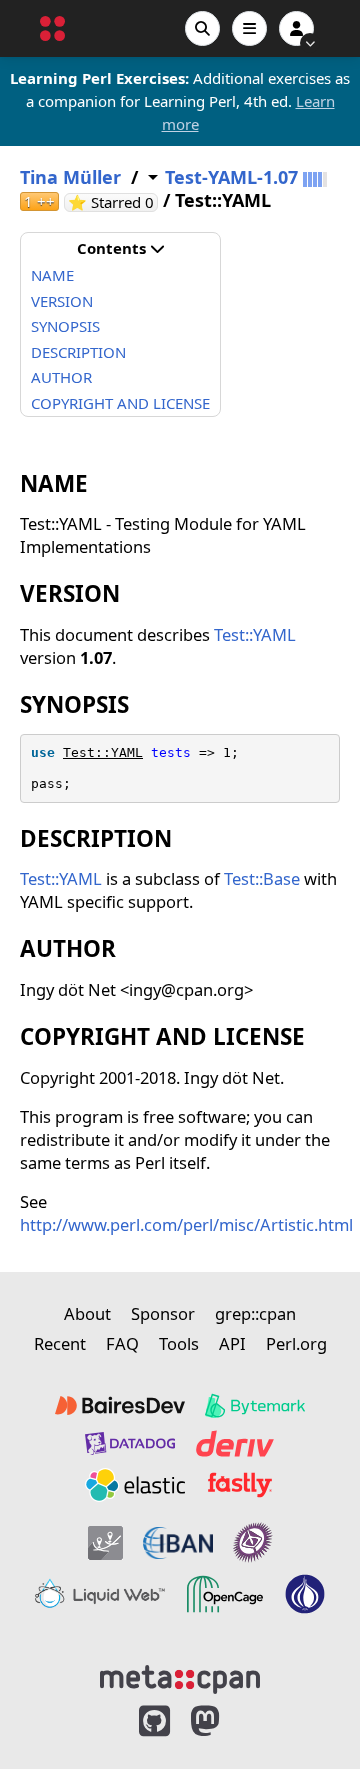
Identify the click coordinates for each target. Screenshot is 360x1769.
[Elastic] (135, 1485)
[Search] (202, 28)
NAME (52, 275)
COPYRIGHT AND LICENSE (120, 403)
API (232, 1343)
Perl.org (296, 1343)
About (87, 1313)
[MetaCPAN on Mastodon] (225, 1721)
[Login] (296, 28)
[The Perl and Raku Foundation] (305, 1594)
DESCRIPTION (78, 352)
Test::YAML (255, 634)
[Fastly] (240, 1485)
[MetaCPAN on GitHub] (154, 1721)
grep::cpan (255, 1313)
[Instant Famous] (253, 1542)
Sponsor (163, 1313)
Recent (60, 1343)
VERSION (62, 301)
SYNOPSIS (65, 326)
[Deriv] (235, 1443)
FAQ (122, 1343)
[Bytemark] (255, 1406)
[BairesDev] (120, 1406)
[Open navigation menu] (249, 28)
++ (39, 201)
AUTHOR (61, 377)
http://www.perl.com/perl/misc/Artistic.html (186, 1224)
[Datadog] (130, 1443)
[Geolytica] (105, 1542)
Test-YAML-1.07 (231, 177)
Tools (179, 1343)
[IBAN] (178, 1542)
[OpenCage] (225, 1594)
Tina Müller (70, 177)
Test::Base (262, 878)
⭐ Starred (113, 202)
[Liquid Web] (100, 1594)
